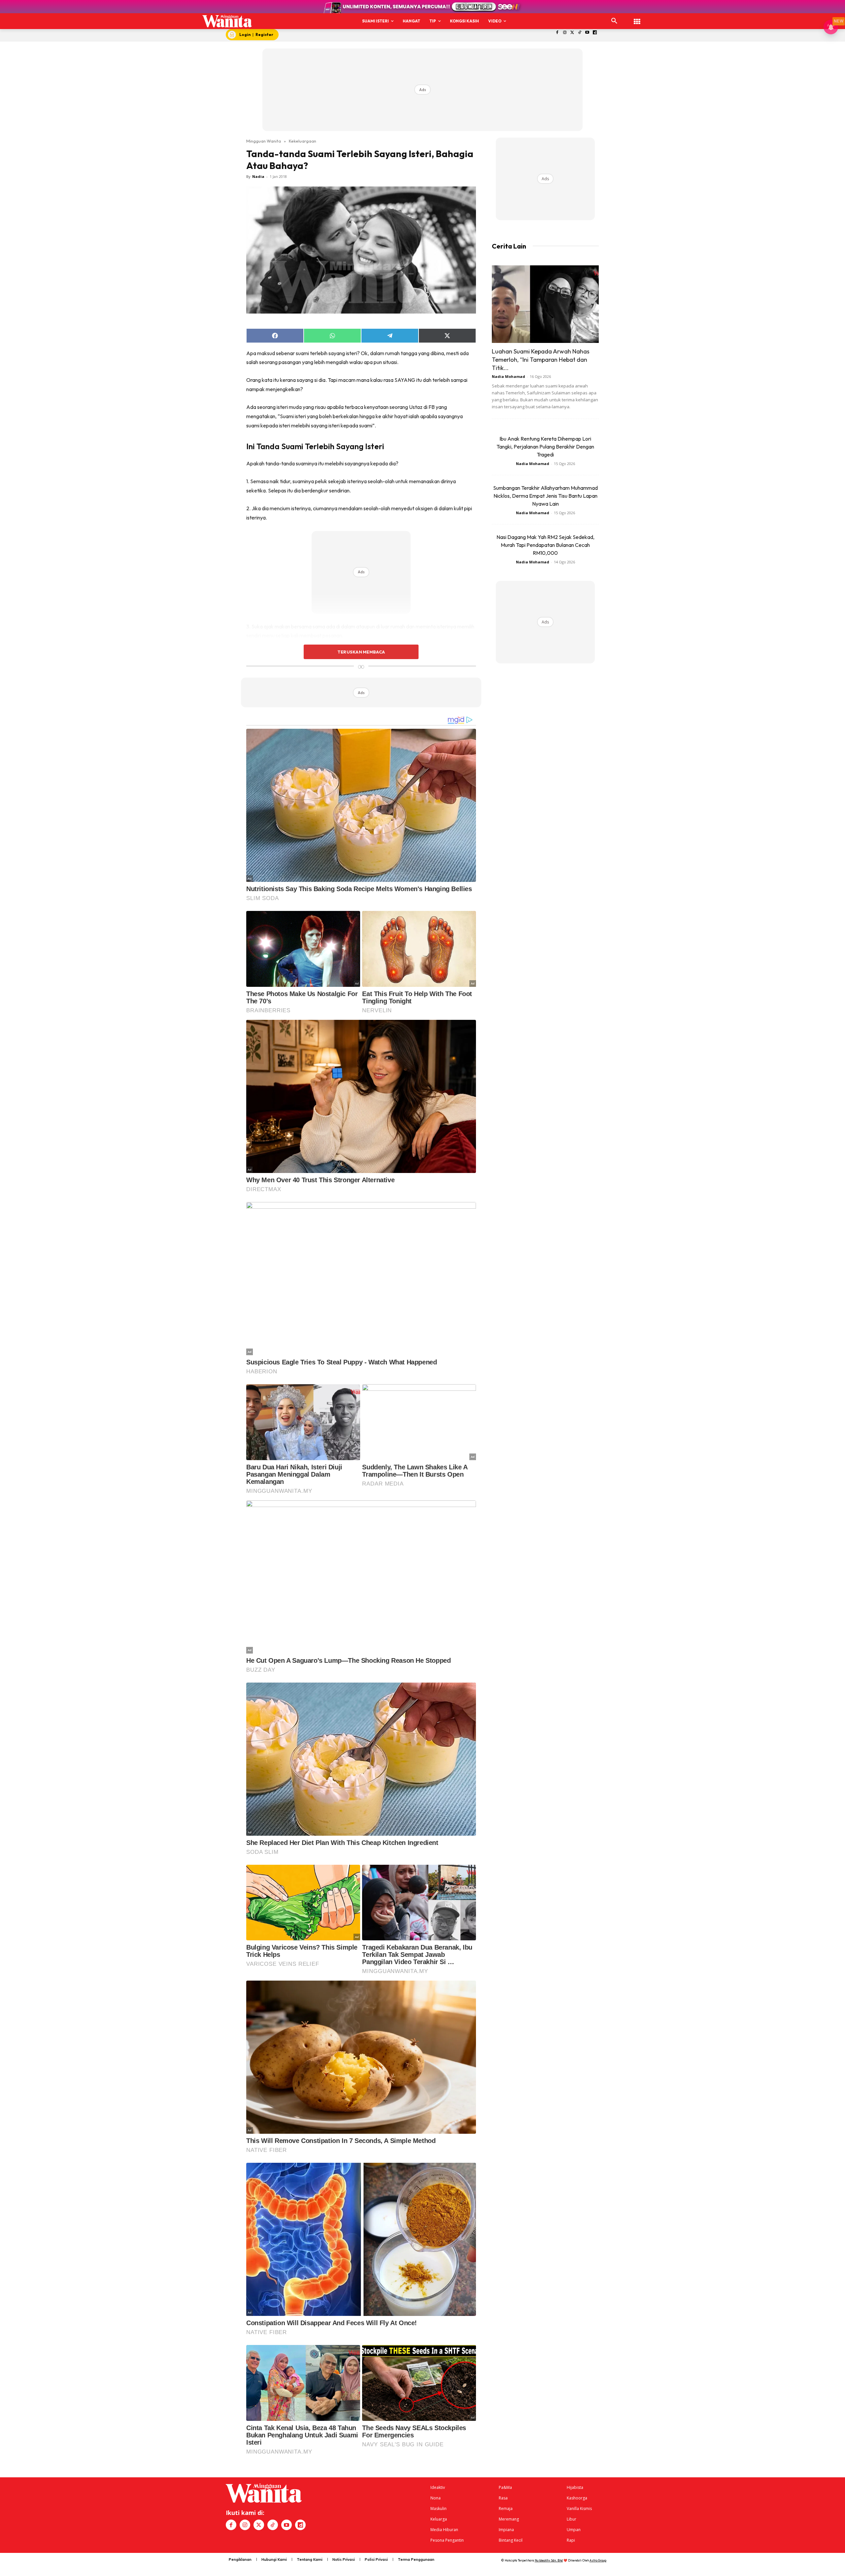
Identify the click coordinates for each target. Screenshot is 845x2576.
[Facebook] (557, 33)
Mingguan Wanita (264, 141)
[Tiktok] (580, 33)
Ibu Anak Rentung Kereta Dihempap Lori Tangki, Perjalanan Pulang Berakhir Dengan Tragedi (545, 447)
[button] (614, 21)
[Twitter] (572, 33)
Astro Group (598, 2560)
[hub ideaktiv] (637, 18)
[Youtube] (587, 33)
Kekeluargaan (303, 141)
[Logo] (227, 21)
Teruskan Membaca (361, 652)
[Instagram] (565, 33)
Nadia (258, 176)
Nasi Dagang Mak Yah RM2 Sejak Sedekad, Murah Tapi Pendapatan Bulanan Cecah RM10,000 (545, 545)
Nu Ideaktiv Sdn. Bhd (549, 2560)
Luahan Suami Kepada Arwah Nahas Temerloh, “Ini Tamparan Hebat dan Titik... (541, 360)
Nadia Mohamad (508, 376)
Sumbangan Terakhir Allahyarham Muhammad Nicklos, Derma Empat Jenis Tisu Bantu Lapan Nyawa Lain (545, 496)
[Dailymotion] (595, 33)
